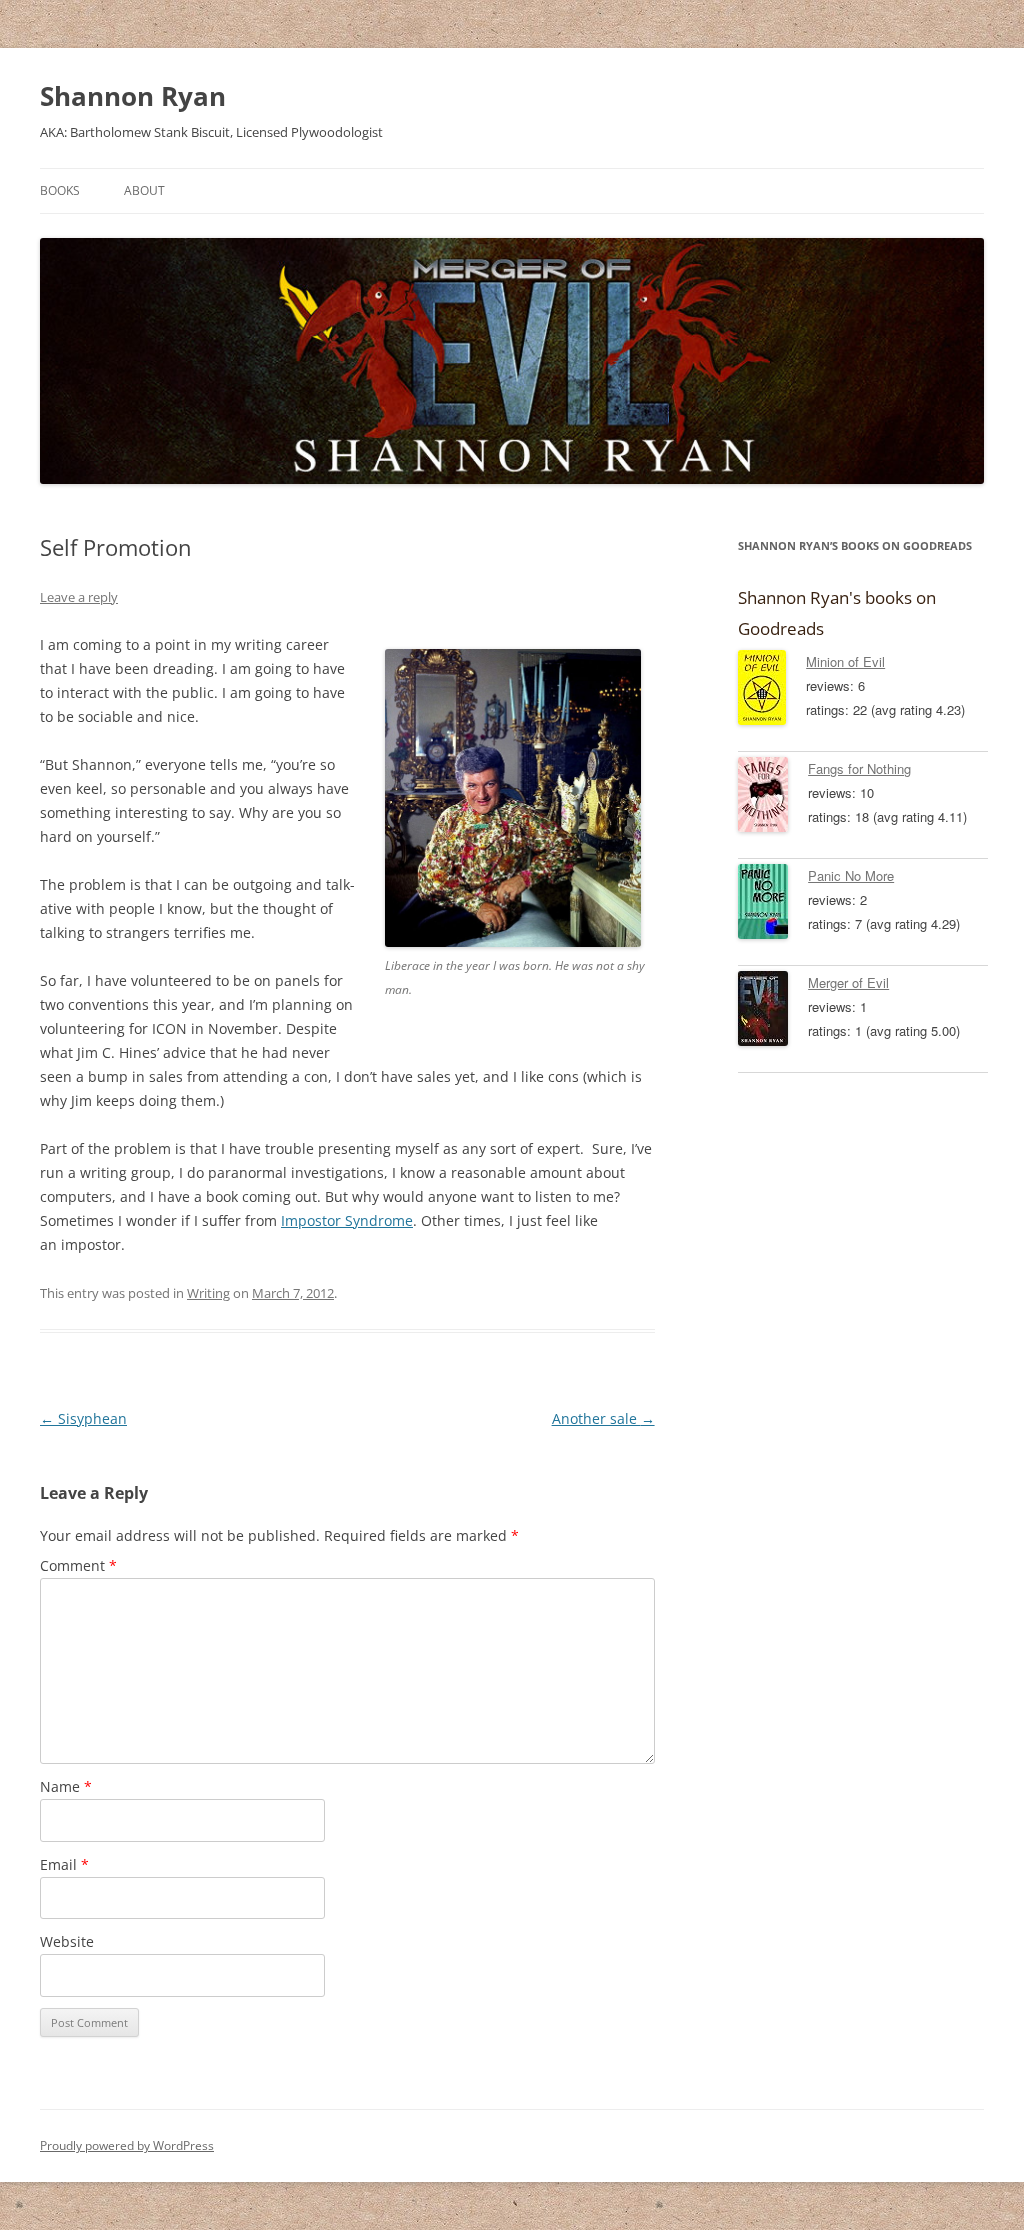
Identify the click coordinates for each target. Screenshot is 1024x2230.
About (144, 190)
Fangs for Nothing (859, 768)
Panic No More (851, 875)
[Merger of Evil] (773, 1012)
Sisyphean (83, 1418)
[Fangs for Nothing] (773, 798)
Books (60, 190)
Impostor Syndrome (347, 1220)
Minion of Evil (845, 661)
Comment (78, 1565)
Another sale (603, 1418)
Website (67, 1941)
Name (66, 1786)
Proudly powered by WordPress (127, 2145)
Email (64, 1864)
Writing (208, 1293)
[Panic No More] (773, 905)
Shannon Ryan (133, 96)
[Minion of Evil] (772, 691)
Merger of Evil (848, 982)
